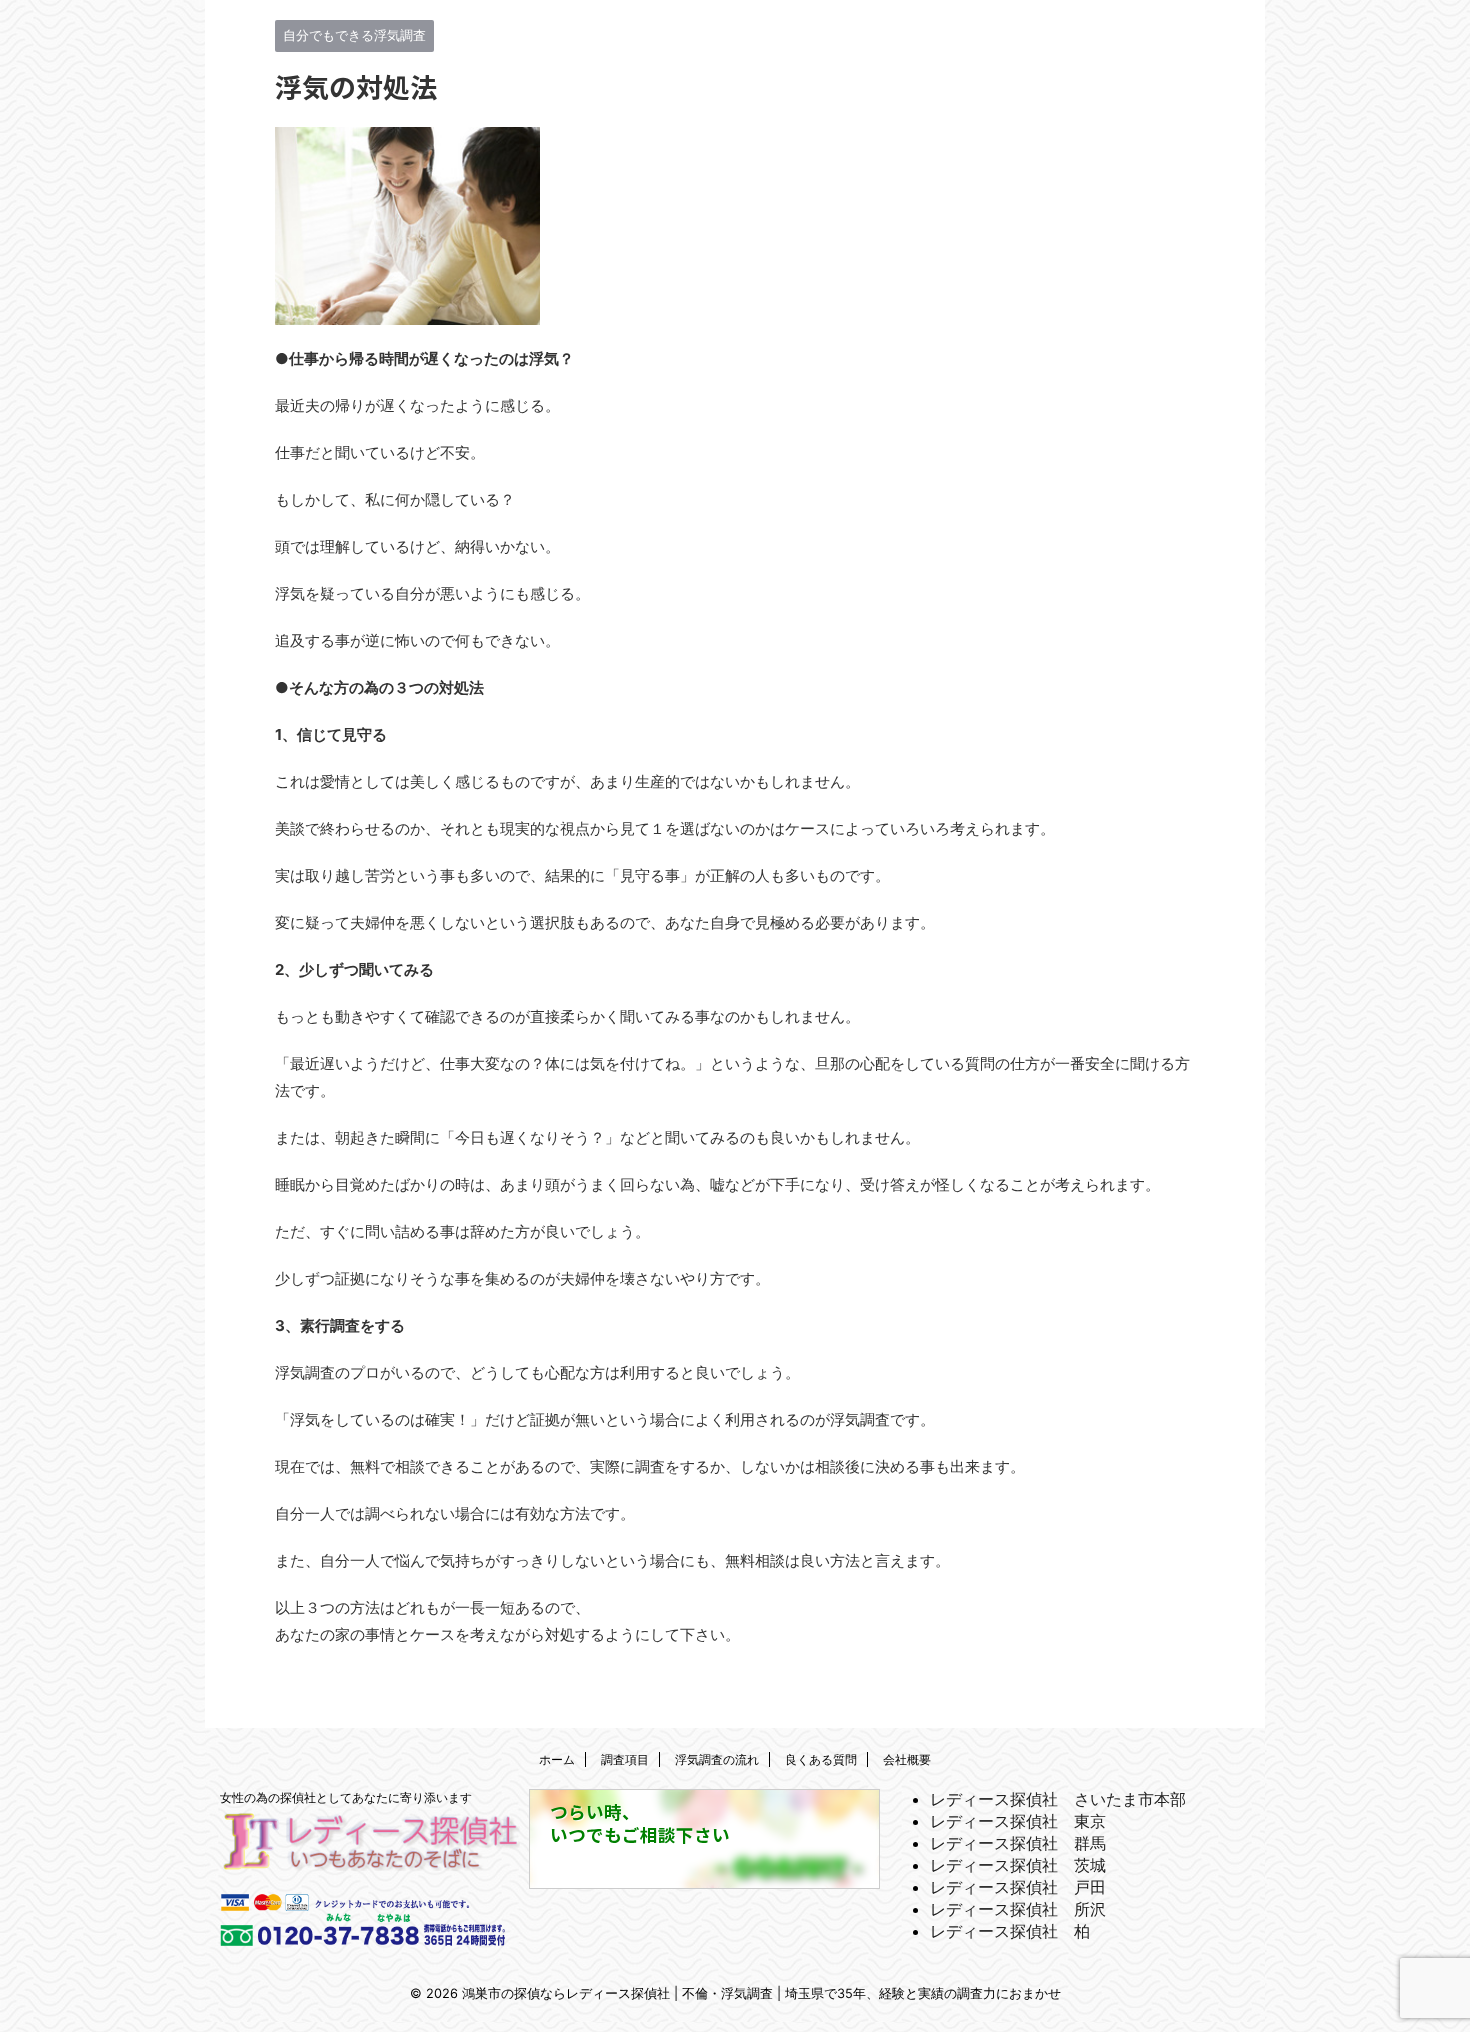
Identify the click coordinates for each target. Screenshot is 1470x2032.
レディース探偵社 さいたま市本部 (1058, 1799)
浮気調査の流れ (717, 1759)
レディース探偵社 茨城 (1018, 1865)
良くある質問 (821, 1759)
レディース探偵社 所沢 (1018, 1909)
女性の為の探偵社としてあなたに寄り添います (346, 1797)
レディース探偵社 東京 (1018, 1821)
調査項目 (625, 1759)
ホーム (557, 1759)
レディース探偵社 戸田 (1018, 1887)
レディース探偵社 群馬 (1018, 1843)
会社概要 (907, 1759)
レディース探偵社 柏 (1010, 1931)
